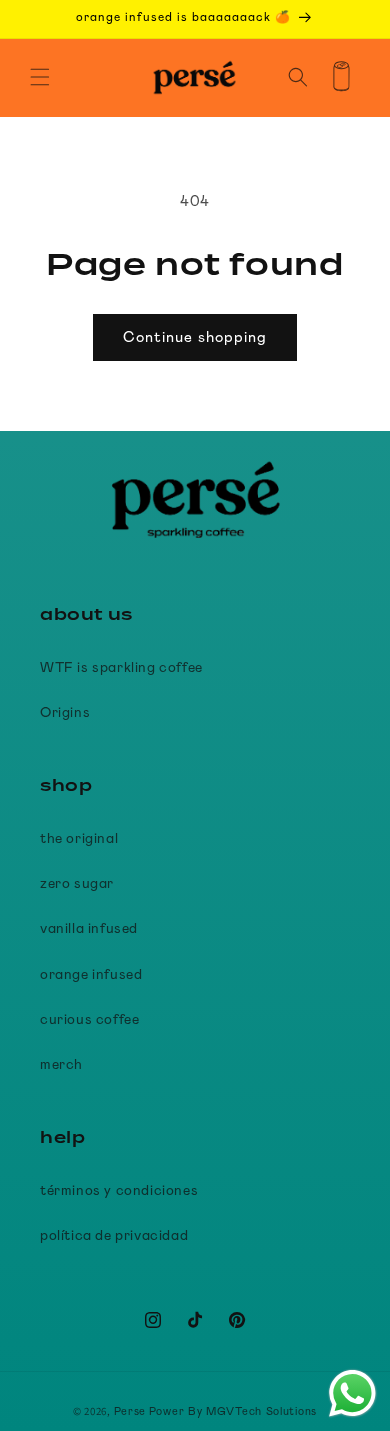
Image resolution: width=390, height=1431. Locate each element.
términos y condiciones (119, 1191)
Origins (65, 713)
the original (79, 839)
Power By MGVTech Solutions (233, 1411)
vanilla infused (89, 929)
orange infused (91, 975)
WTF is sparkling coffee (121, 668)
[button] (40, 77)
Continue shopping (195, 337)
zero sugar (77, 884)
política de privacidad (114, 1236)
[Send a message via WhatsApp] (352, 1393)
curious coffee (89, 1020)
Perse (130, 1411)
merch (61, 1065)
